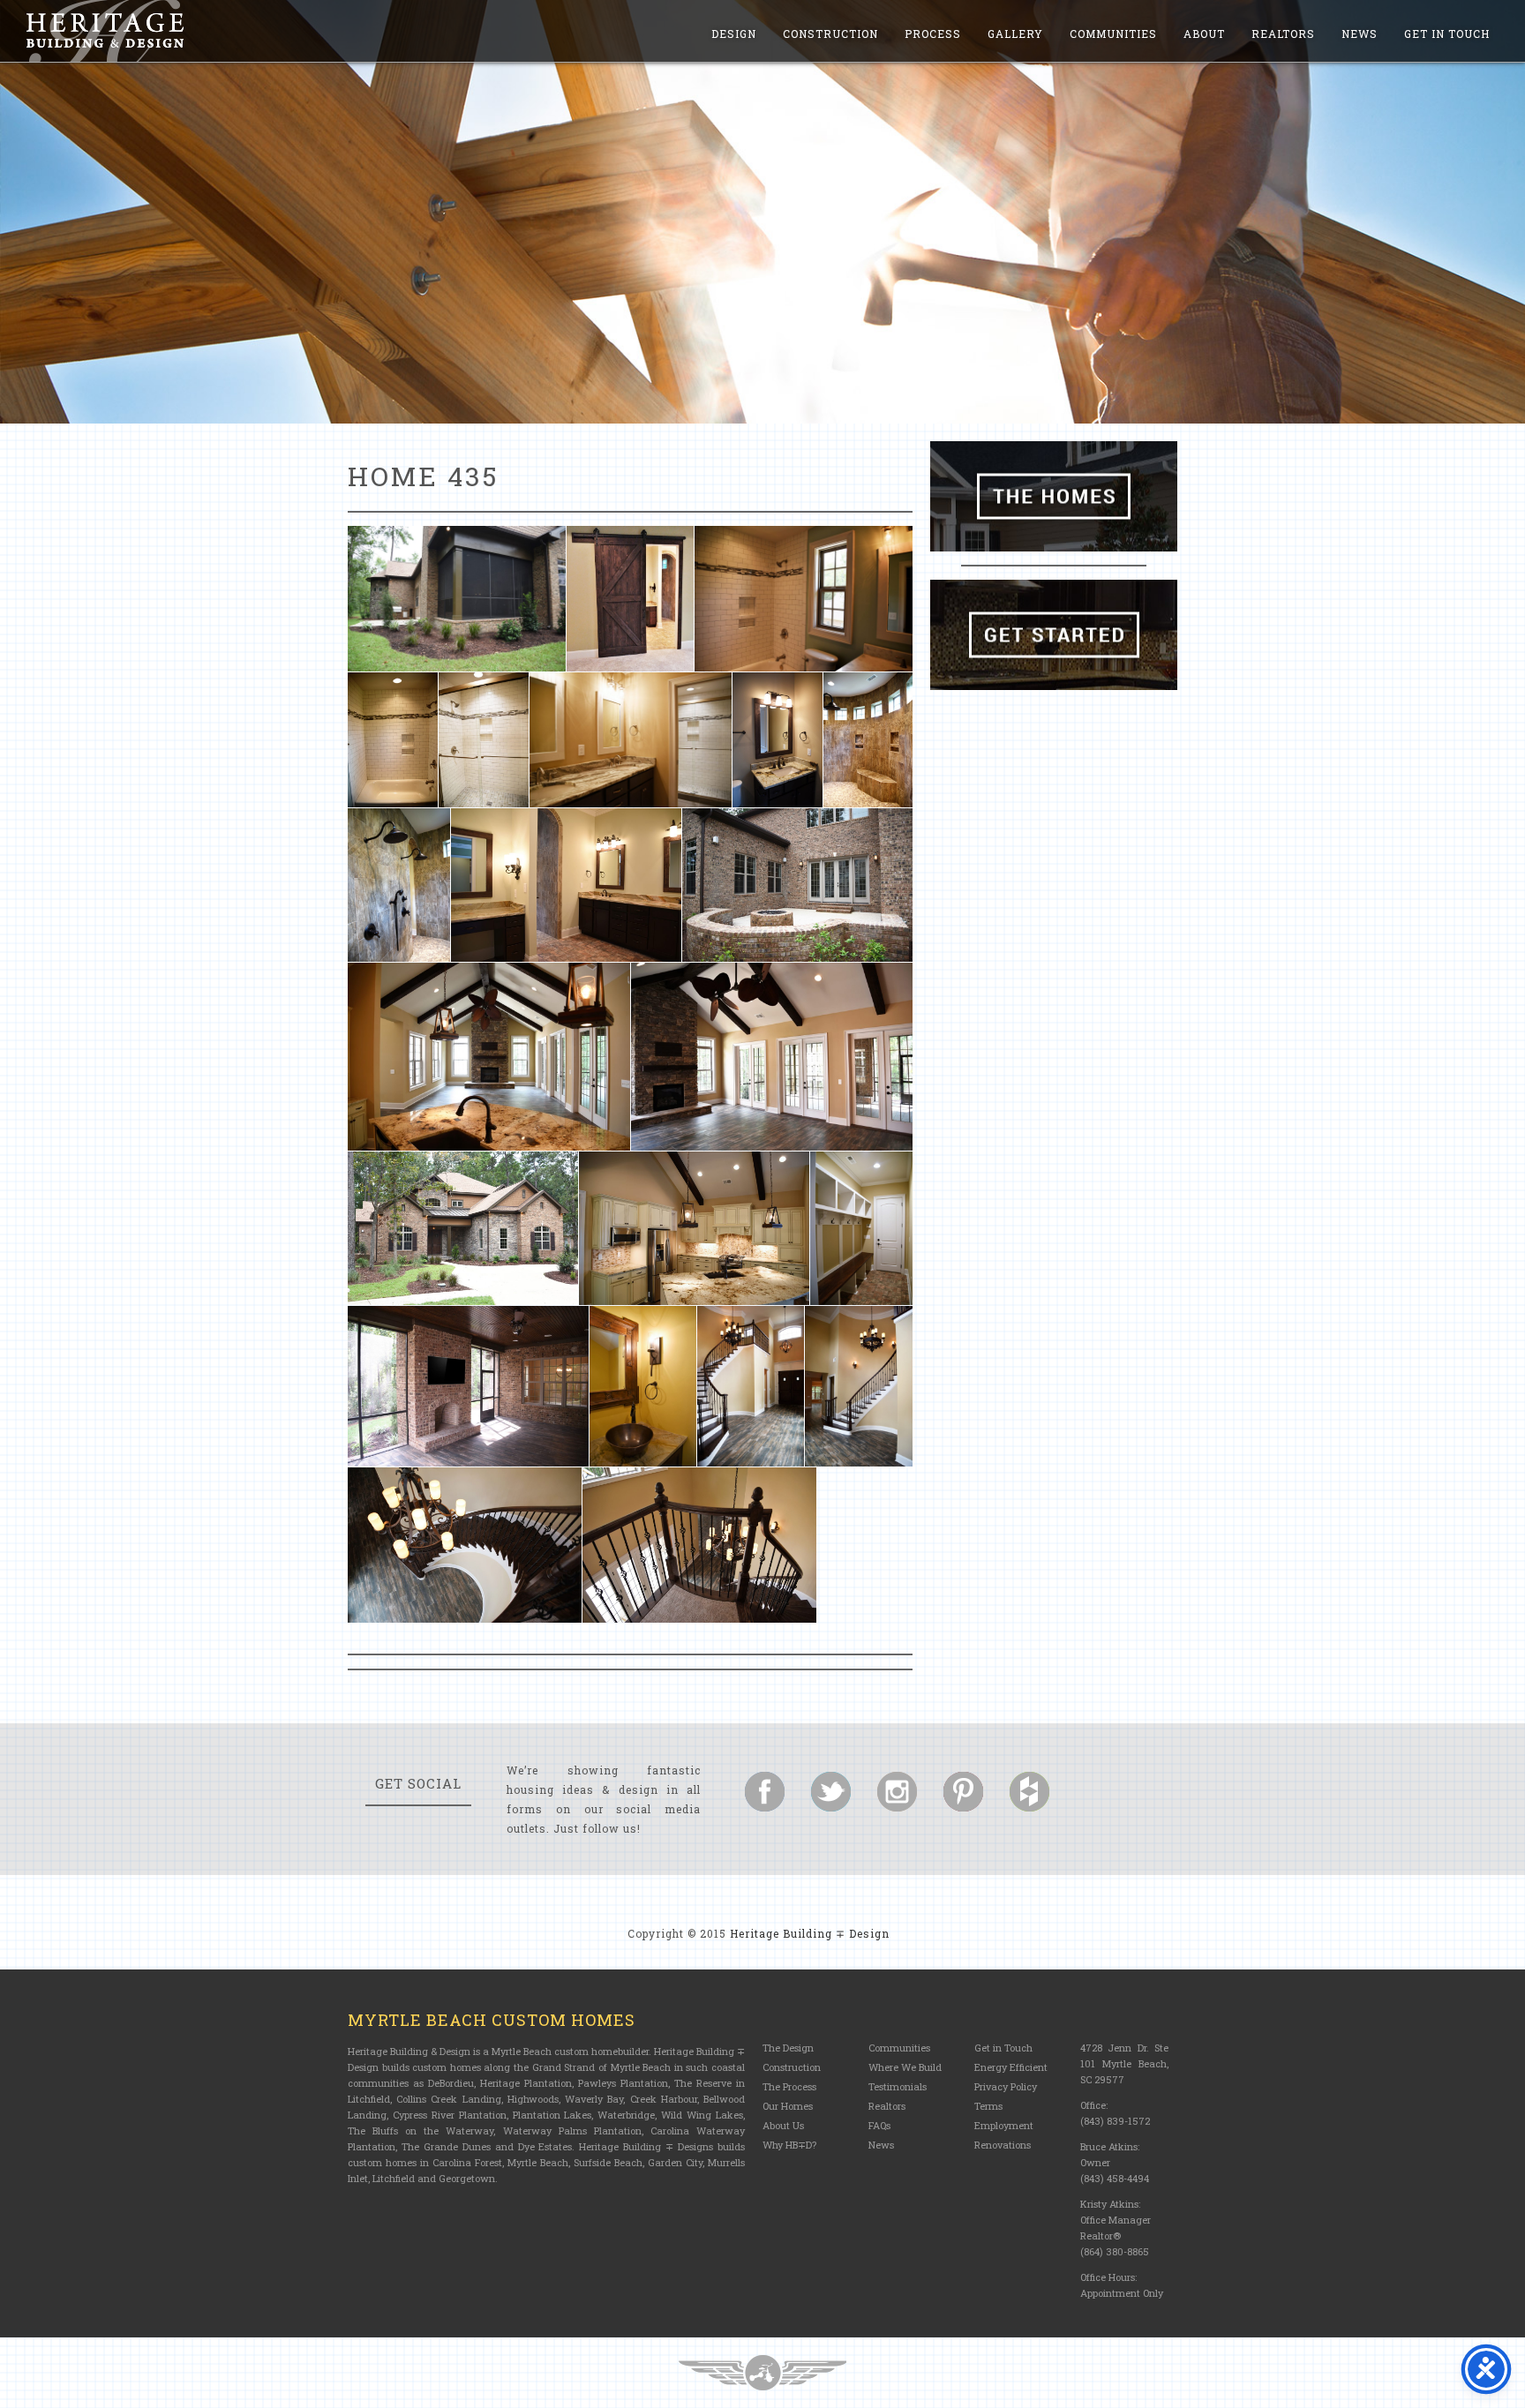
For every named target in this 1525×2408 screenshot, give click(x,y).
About (1204, 34)
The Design (788, 2048)
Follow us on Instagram (897, 1792)
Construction (830, 34)
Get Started (1054, 635)
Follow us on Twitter (831, 1792)
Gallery (1015, 34)
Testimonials (898, 2086)
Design (734, 34)
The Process (789, 2086)
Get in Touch (1447, 34)
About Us (783, 2125)
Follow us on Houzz (1029, 1792)
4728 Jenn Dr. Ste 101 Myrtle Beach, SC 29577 (1124, 2063)
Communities (1113, 34)
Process (933, 34)
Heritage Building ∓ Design (810, 1933)
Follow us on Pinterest (963, 1792)
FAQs (879, 2125)
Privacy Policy (1006, 2086)
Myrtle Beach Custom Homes (492, 2020)
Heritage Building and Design (105, 31)
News (1360, 34)
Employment (1004, 2125)
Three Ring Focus (762, 2373)
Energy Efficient (1011, 2067)
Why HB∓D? (789, 2145)
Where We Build (905, 2067)
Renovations (1003, 2145)
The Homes (1054, 496)
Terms (988, 2106)
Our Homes (788, 2106)
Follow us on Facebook (765, 1792)
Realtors (1283, 34)
